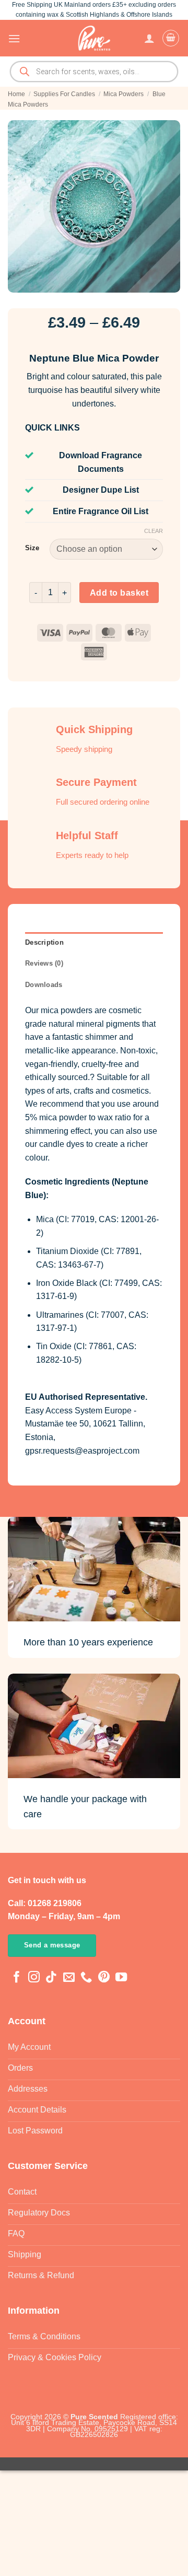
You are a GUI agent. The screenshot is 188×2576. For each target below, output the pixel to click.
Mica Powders (124, 94)
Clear (154, 531)
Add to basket (119, 593)
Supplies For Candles (64, 94)
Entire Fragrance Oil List (101, 511)
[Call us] (86, 1978)
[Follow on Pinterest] (104, 1978)
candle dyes (62, 1144)
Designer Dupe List (101, 490)
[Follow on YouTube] (121, 1978)
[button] (14, 38)
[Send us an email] (69, 1978)
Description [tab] (44, 942)
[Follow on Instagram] (34, 1978)
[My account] (149, 38)
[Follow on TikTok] (51, 1978)
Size (32, 548)
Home (16, 94)
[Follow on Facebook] (17, 1978)
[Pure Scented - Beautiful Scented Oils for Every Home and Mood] (94, 38)
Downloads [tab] (44, 985)
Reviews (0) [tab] (44, 963)
